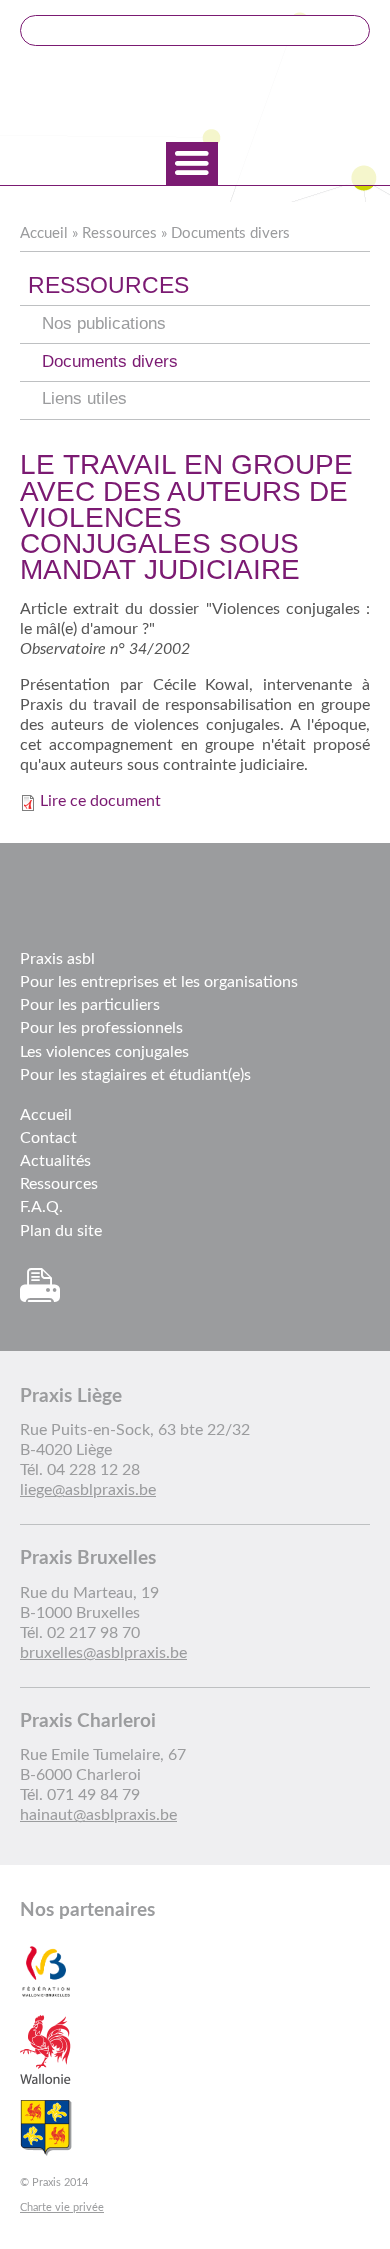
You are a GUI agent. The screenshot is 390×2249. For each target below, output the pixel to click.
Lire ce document (100, 801)
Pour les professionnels (101, 1028)
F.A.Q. (41, 1207)
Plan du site (61, 1231)
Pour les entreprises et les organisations (159, 982)
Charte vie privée (62, 2207)
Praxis (194, 95)
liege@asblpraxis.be (88, 1490)
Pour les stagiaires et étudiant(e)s (135, 1075)
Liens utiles (84, 398)
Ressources (119, 233)
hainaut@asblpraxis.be (98, 1815)
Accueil (44, 233)
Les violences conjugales (104, 1052)
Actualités (55, 1161)
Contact (48, 1138)
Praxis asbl (57, 959)
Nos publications (104, 323)
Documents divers (230, 233)
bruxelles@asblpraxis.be (103, 1653)
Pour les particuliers (90, 1005)
